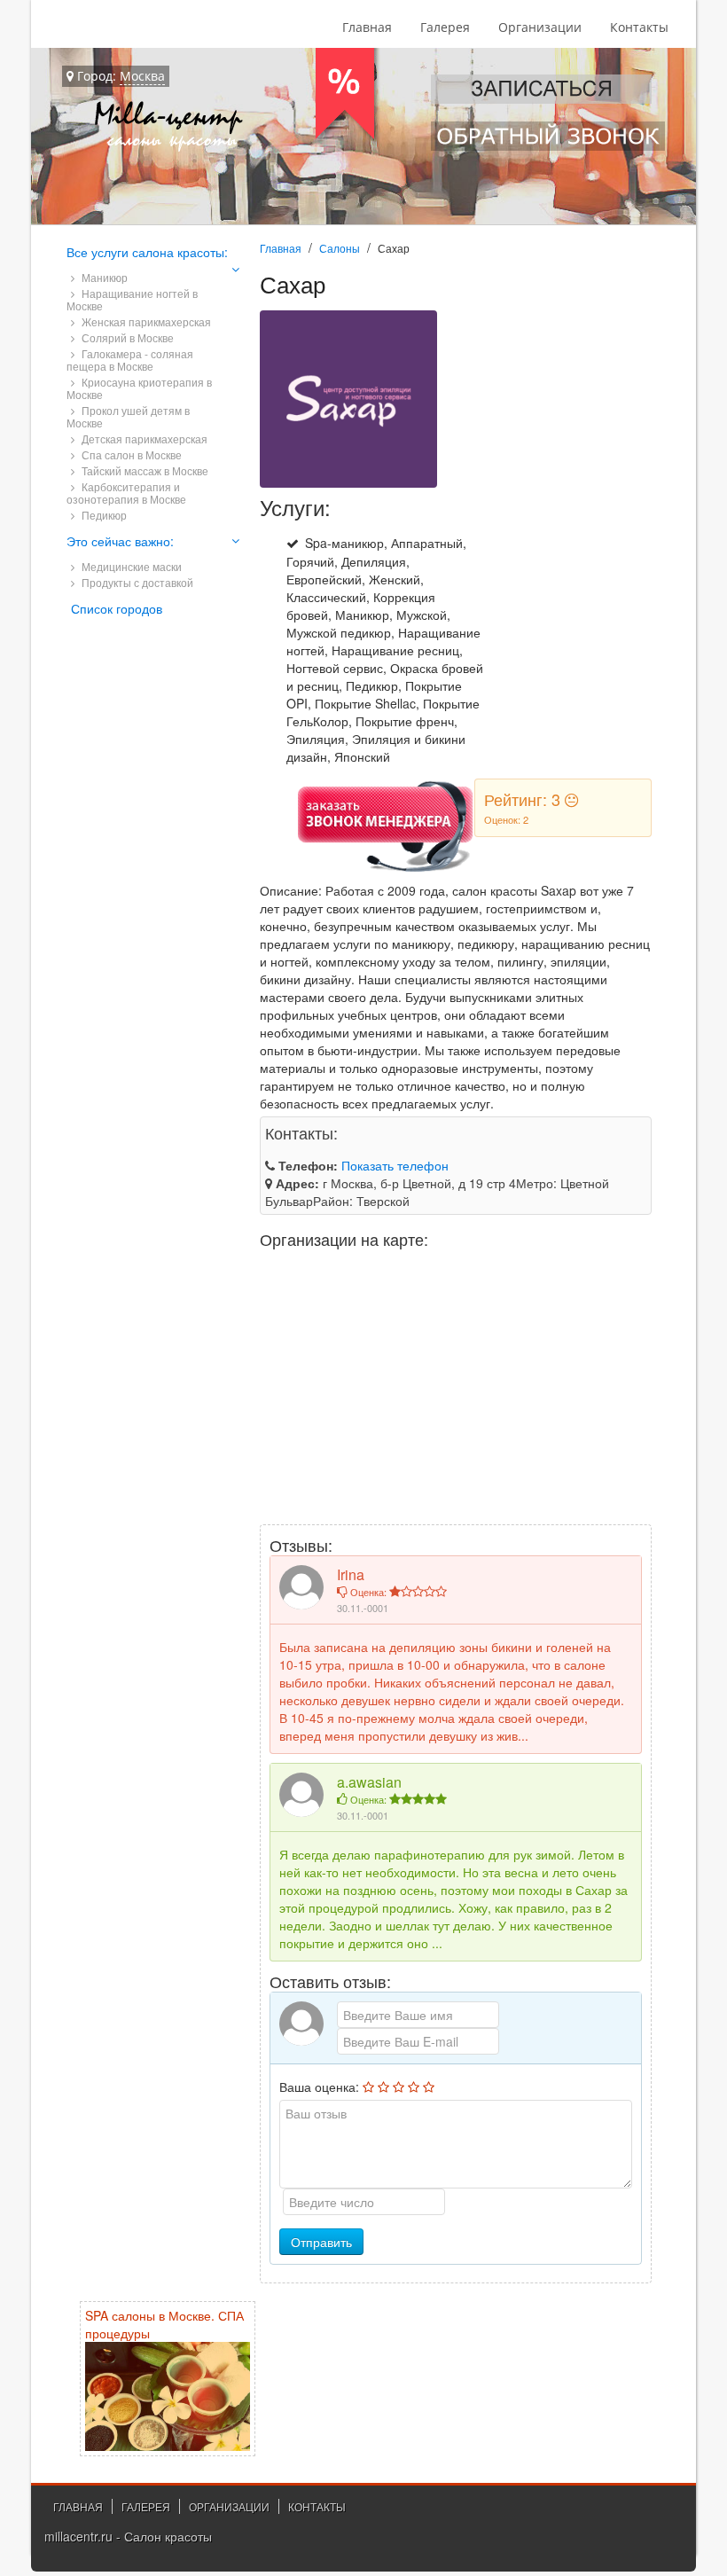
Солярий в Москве (126, 337)
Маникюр (103, 277)
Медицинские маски (130, 566)
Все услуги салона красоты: (147, 252)
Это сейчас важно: (120, 541)
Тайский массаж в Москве (144, 470)
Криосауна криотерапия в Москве (139, 388)
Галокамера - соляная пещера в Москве (130, 360)
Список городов (117, 608)
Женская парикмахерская (145, 321)
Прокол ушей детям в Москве (128, 416)
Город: (119, 76)
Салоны (340, 248)
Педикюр (103, 515)
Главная (367, 27)
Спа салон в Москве (130, 454)
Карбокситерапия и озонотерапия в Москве (126, 493)
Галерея (445, 27)
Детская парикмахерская (143, 438)
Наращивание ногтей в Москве (132, 299)
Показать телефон (395, 1165)
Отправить (321, 2242)
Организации (540, 27)
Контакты (639, 27)
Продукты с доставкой (136, 582)
